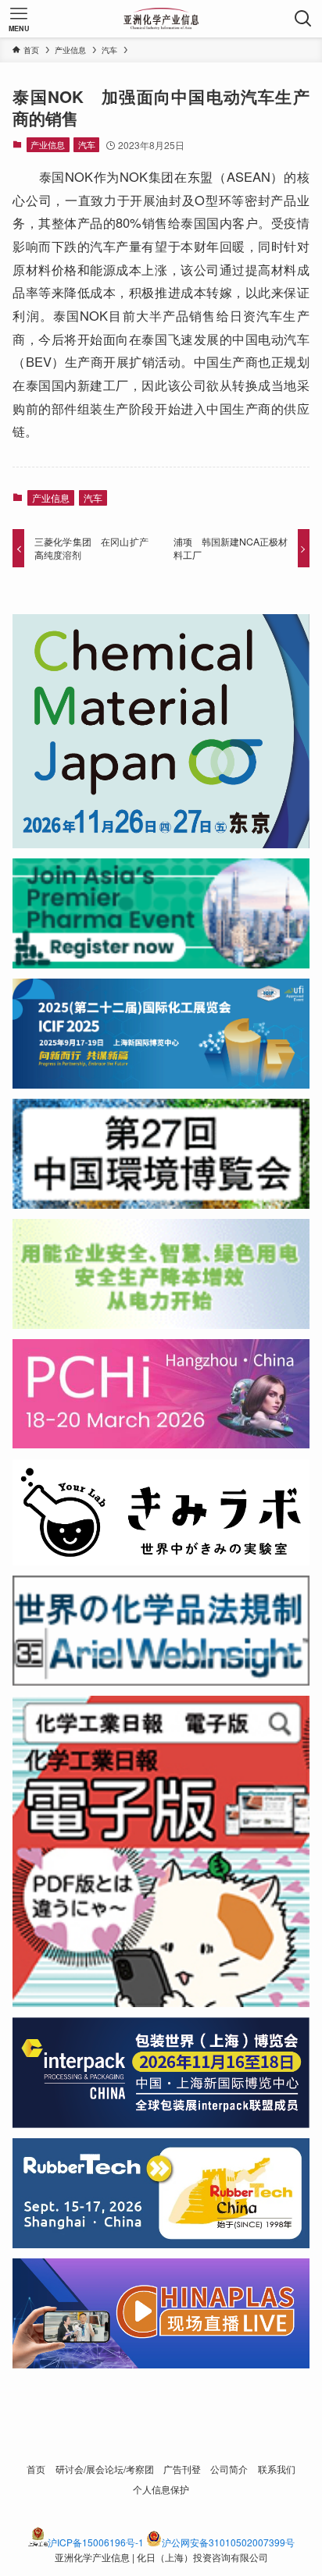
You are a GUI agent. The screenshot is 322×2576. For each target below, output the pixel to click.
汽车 (87, 144)
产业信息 (48, 144)
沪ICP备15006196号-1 (96, 2542)
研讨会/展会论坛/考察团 (105, 2469)
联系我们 (277, 2469)
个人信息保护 (161, 2489)
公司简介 (229, 2469)
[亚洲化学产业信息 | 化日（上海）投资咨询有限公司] (161, 19)
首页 (36, 2469)
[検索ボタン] (303, 19)
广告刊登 (182, 2469)
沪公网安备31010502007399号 (228, 2542)
